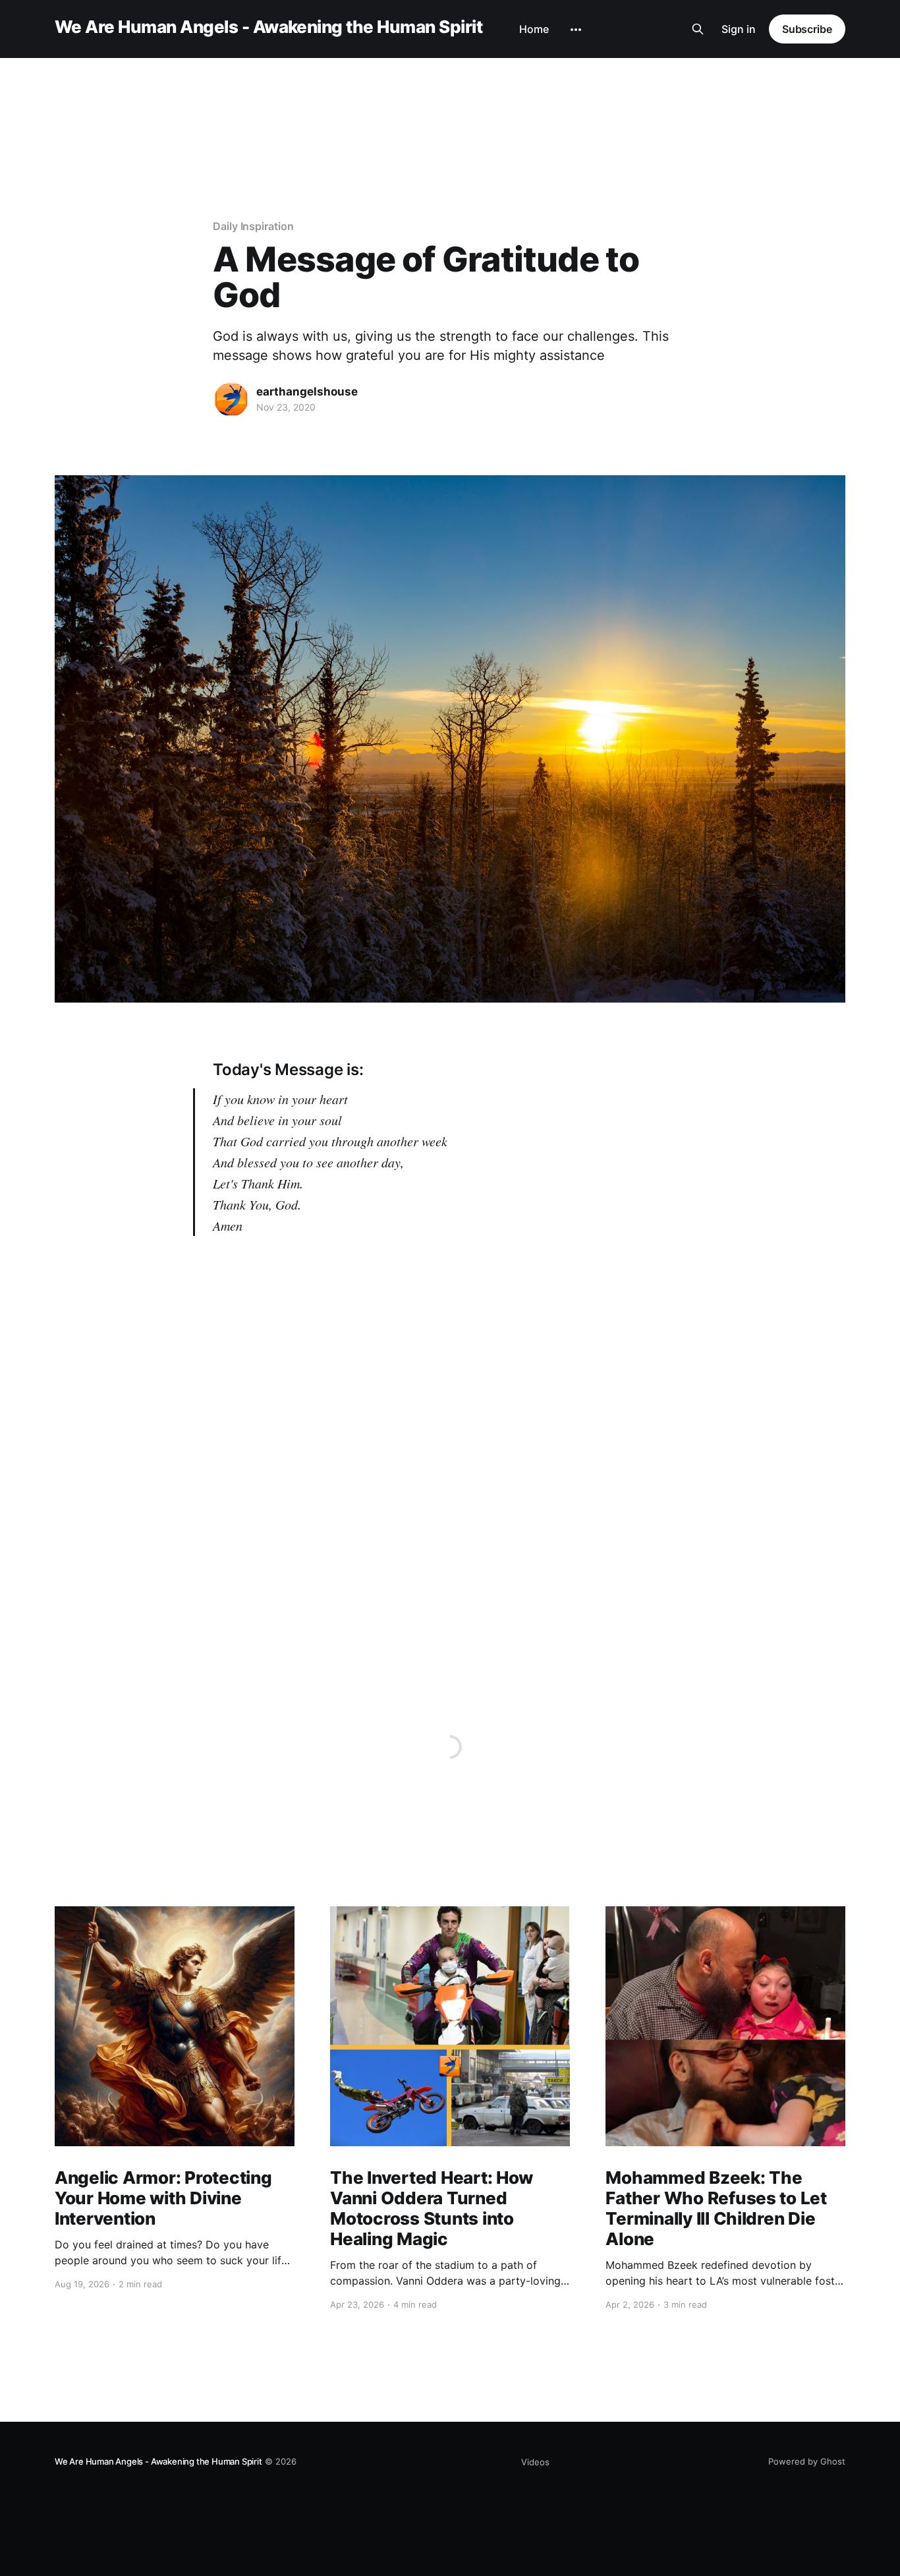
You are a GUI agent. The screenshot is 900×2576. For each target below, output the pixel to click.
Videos (535, 2462)
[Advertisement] (450, 101)
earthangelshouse (307, 392)
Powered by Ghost (807, 2461)
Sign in (739, 29)
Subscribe (807, 29)
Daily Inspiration (253, 226)
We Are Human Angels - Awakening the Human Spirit (268, 27)
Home (534, 29)
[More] (576, 30)
